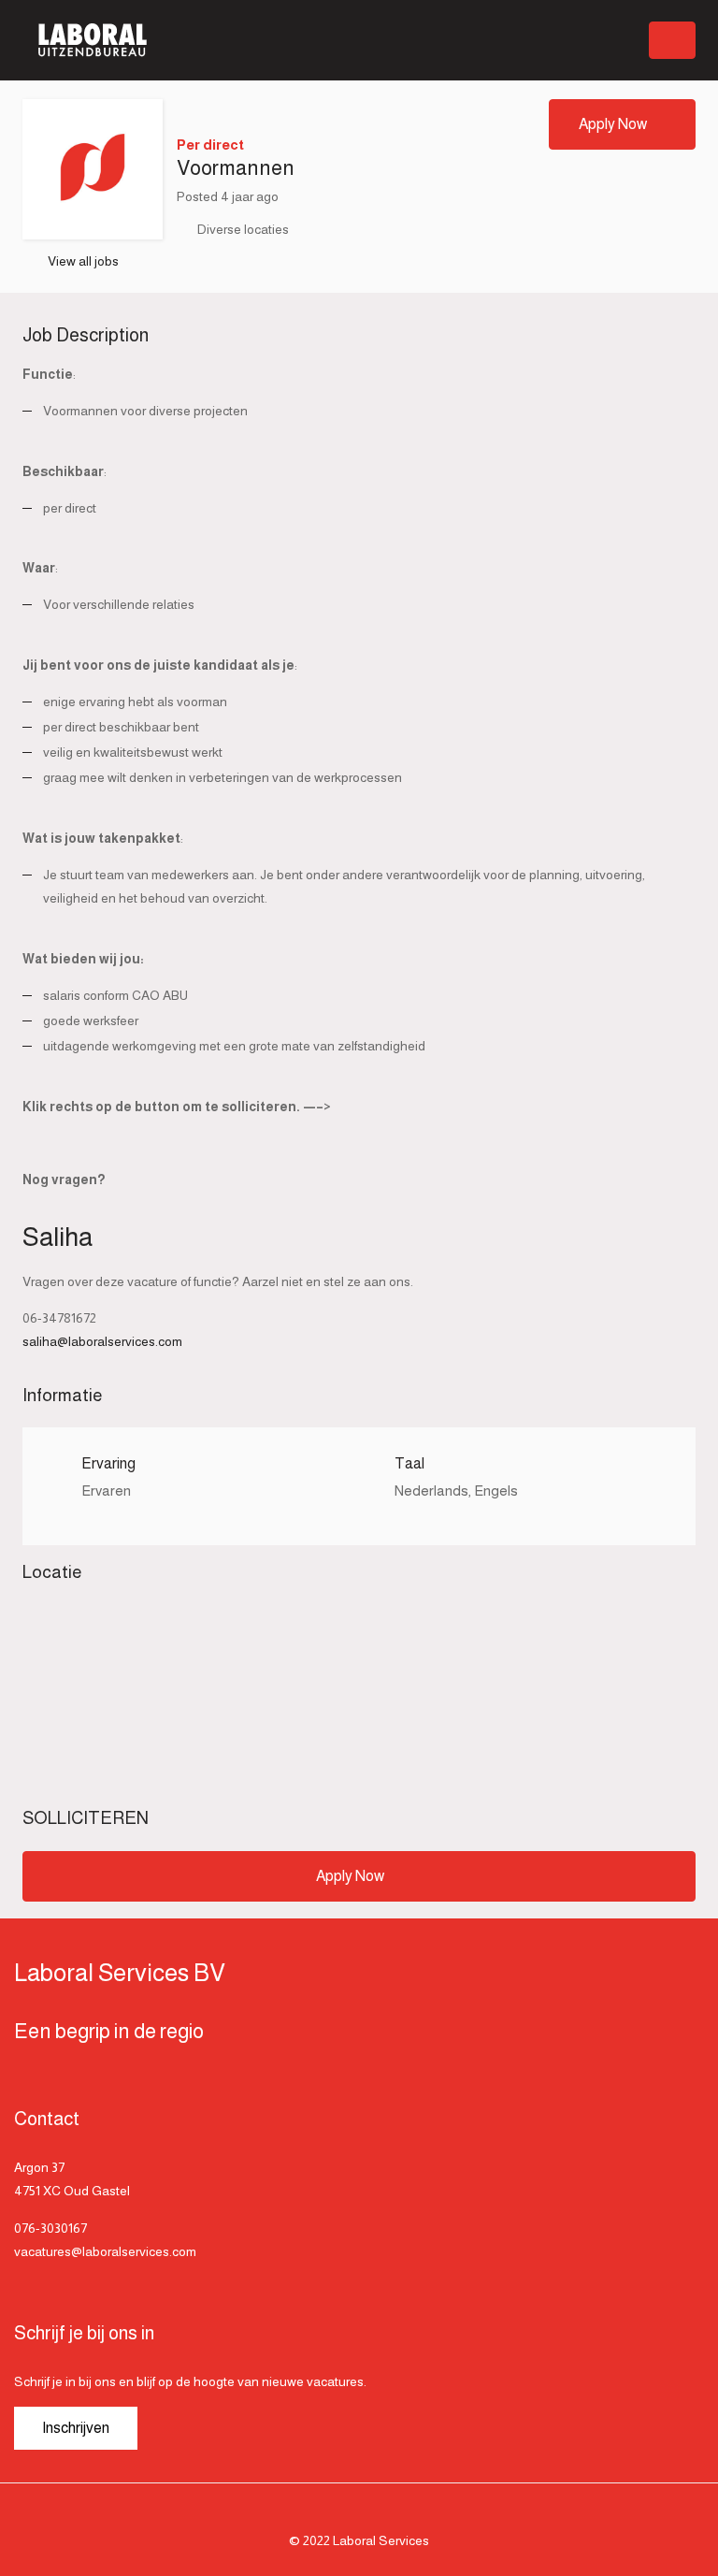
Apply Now (613, 124)
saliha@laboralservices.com (102, 1341)
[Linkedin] (386, 2513)
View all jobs (83, 261)
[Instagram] (359, 2513)
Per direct (210, 145)
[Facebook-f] (332, 2513)
